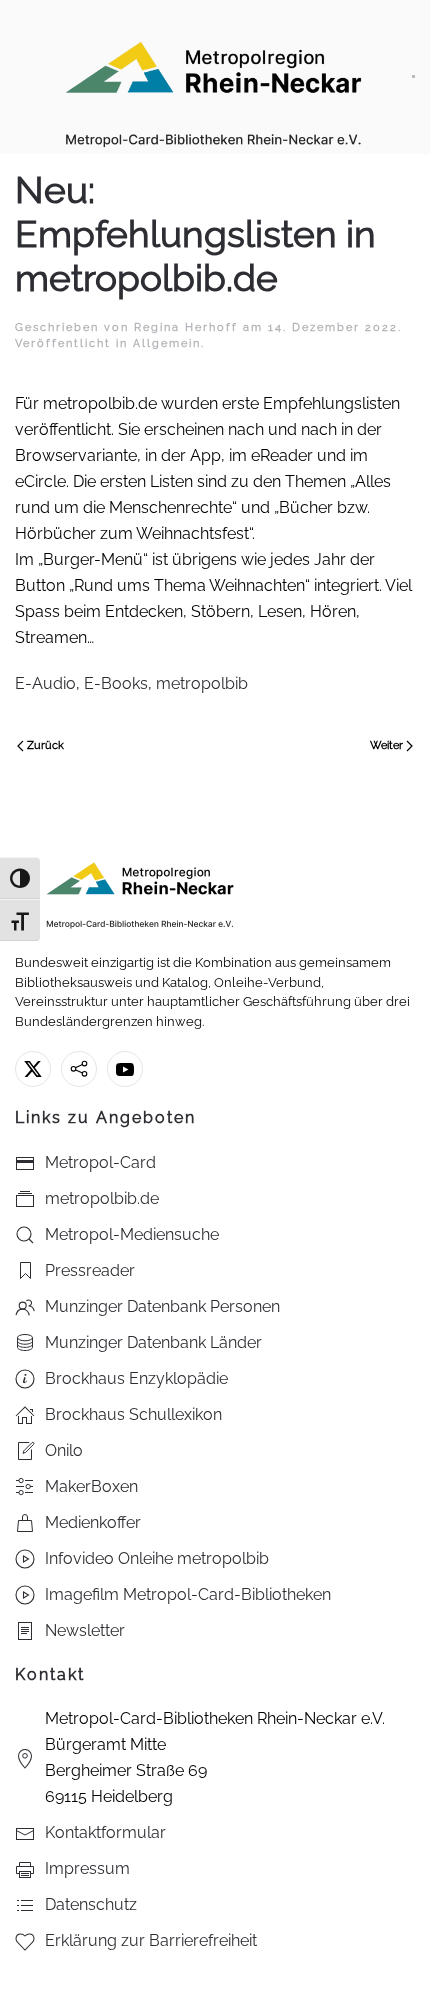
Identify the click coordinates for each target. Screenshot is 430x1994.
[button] (413, 77)
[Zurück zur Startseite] (213, 77)
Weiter (386, 745)
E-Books (116, 683)
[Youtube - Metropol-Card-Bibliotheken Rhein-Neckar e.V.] (125, 1069)
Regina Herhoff (186, 327)
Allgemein (167, 343)
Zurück (45, 745)
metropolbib (202, 683)
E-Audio (45, 683)
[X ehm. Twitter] (33, 1069)
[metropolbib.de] (79, 1069)
